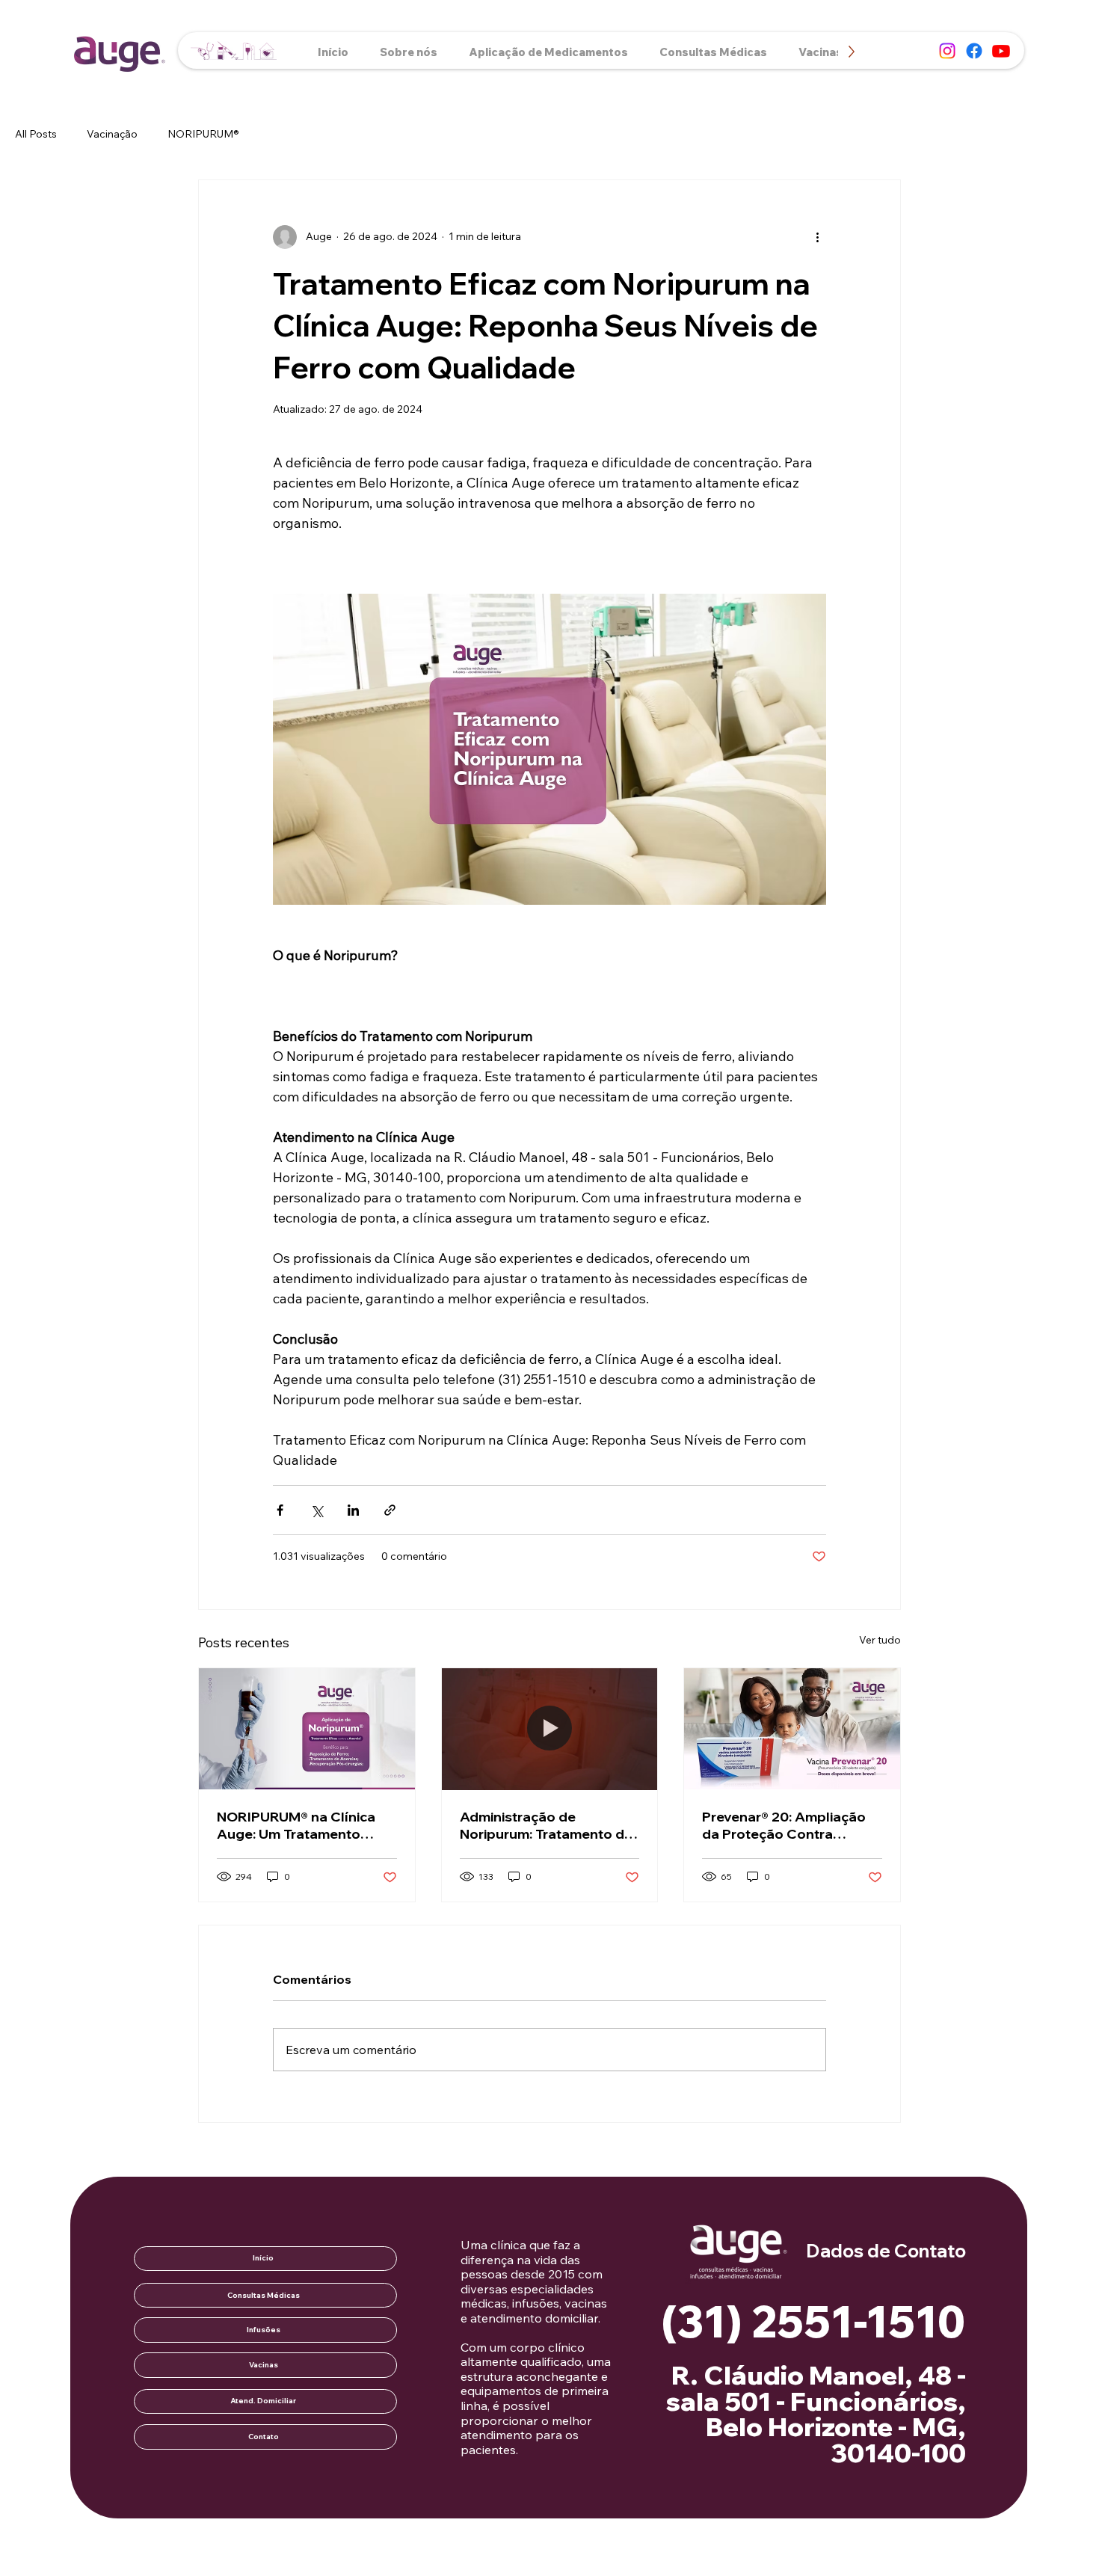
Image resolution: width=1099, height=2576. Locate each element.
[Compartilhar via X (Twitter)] (317, 1510)
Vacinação (112, 134)
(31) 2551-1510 (813, 2321)
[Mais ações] (817, 237)
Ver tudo (880, 1640)
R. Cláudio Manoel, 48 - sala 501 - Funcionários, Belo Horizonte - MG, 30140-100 (816, 2414)
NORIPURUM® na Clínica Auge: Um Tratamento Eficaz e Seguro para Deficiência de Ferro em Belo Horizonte (296, 1825)
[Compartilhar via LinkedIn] (353, 1510)
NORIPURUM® (203, 134)
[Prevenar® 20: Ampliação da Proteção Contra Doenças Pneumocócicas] (792, 1729)
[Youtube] (1001, 51)
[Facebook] (974, 51)
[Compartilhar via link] (390, 1510)
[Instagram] (947, 51)
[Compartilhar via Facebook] (280, 1510)
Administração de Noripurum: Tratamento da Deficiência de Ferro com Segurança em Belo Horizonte (546, 1825)
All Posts (36, 134)
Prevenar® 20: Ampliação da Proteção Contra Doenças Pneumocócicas (785, 1825)
